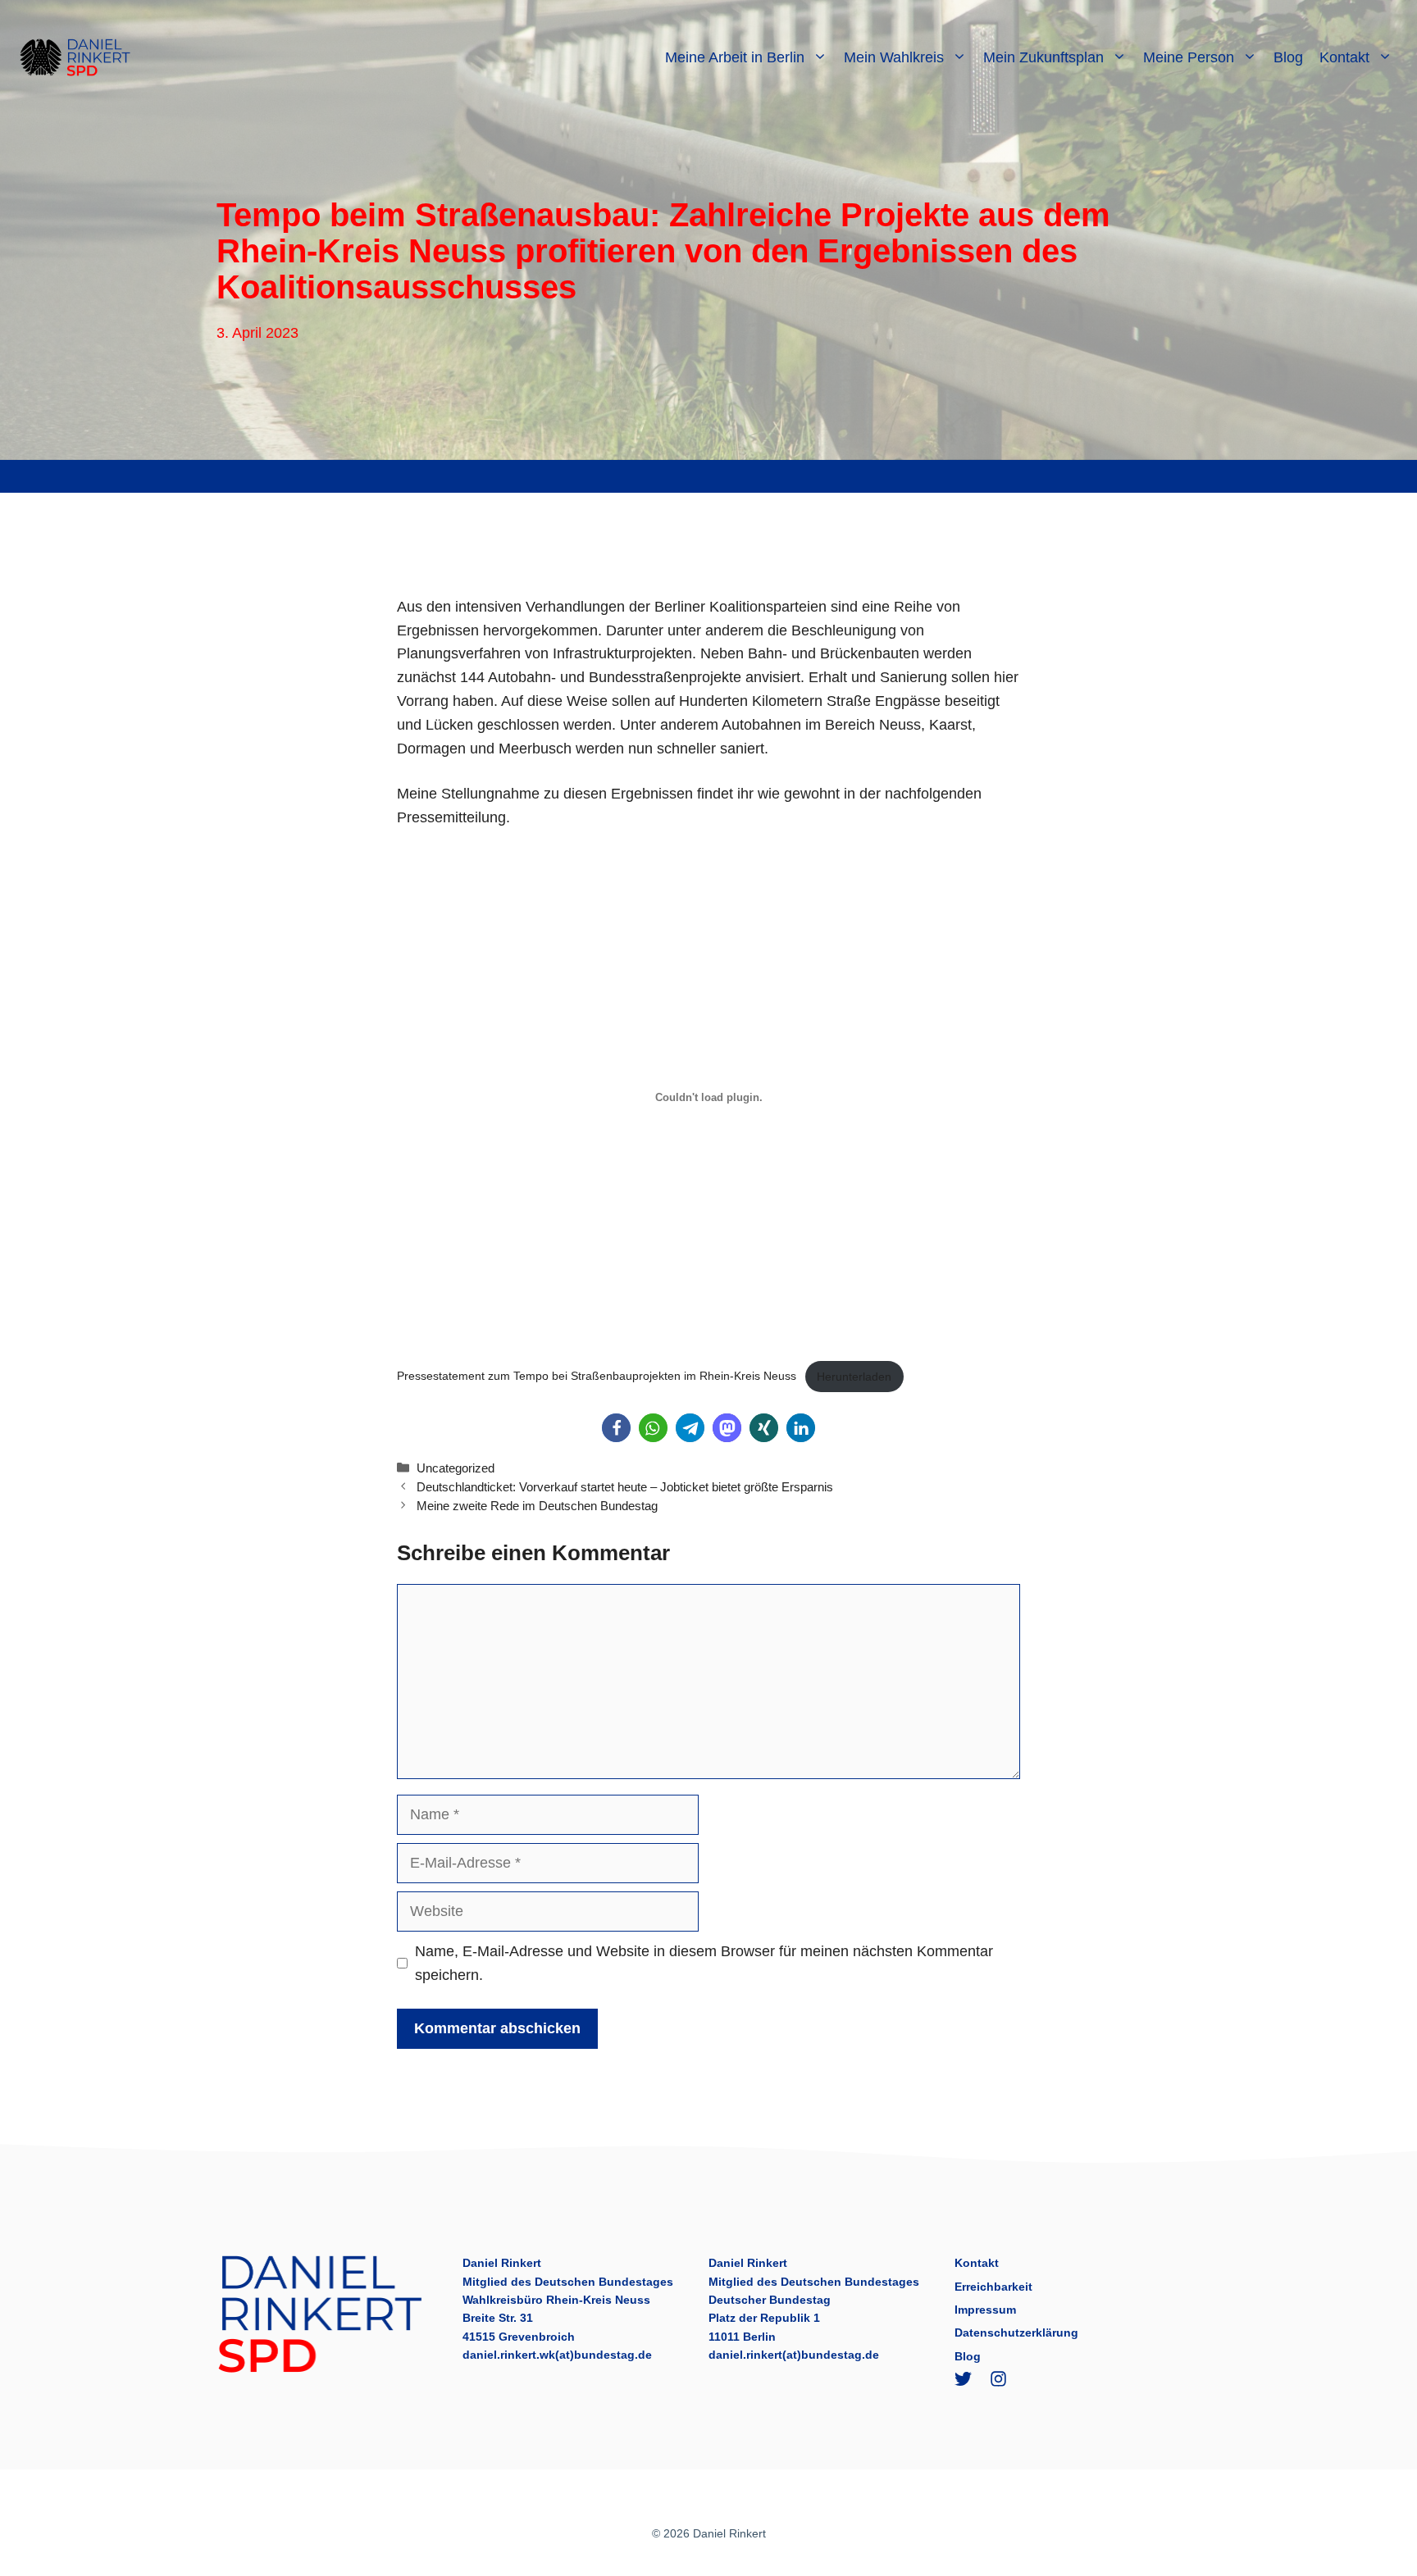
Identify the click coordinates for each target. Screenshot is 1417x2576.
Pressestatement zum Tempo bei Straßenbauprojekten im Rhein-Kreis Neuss (597, 1377)
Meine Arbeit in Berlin (735, 57)
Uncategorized (456, 1468)
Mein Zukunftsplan (1043, 57)
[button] (616, 1428)
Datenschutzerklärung (1016, 2333)
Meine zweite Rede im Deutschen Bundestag (537, 1506)
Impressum (985, 2310)
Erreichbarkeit (993, 2287)
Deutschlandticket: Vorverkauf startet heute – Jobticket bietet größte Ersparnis (625, 1487)
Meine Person (1189, 57)
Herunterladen (854, 1377)
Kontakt (1344, 57)
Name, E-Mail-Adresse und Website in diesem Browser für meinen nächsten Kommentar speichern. (704, 1963)
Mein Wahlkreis (894, 57)
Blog (1288, 57)
